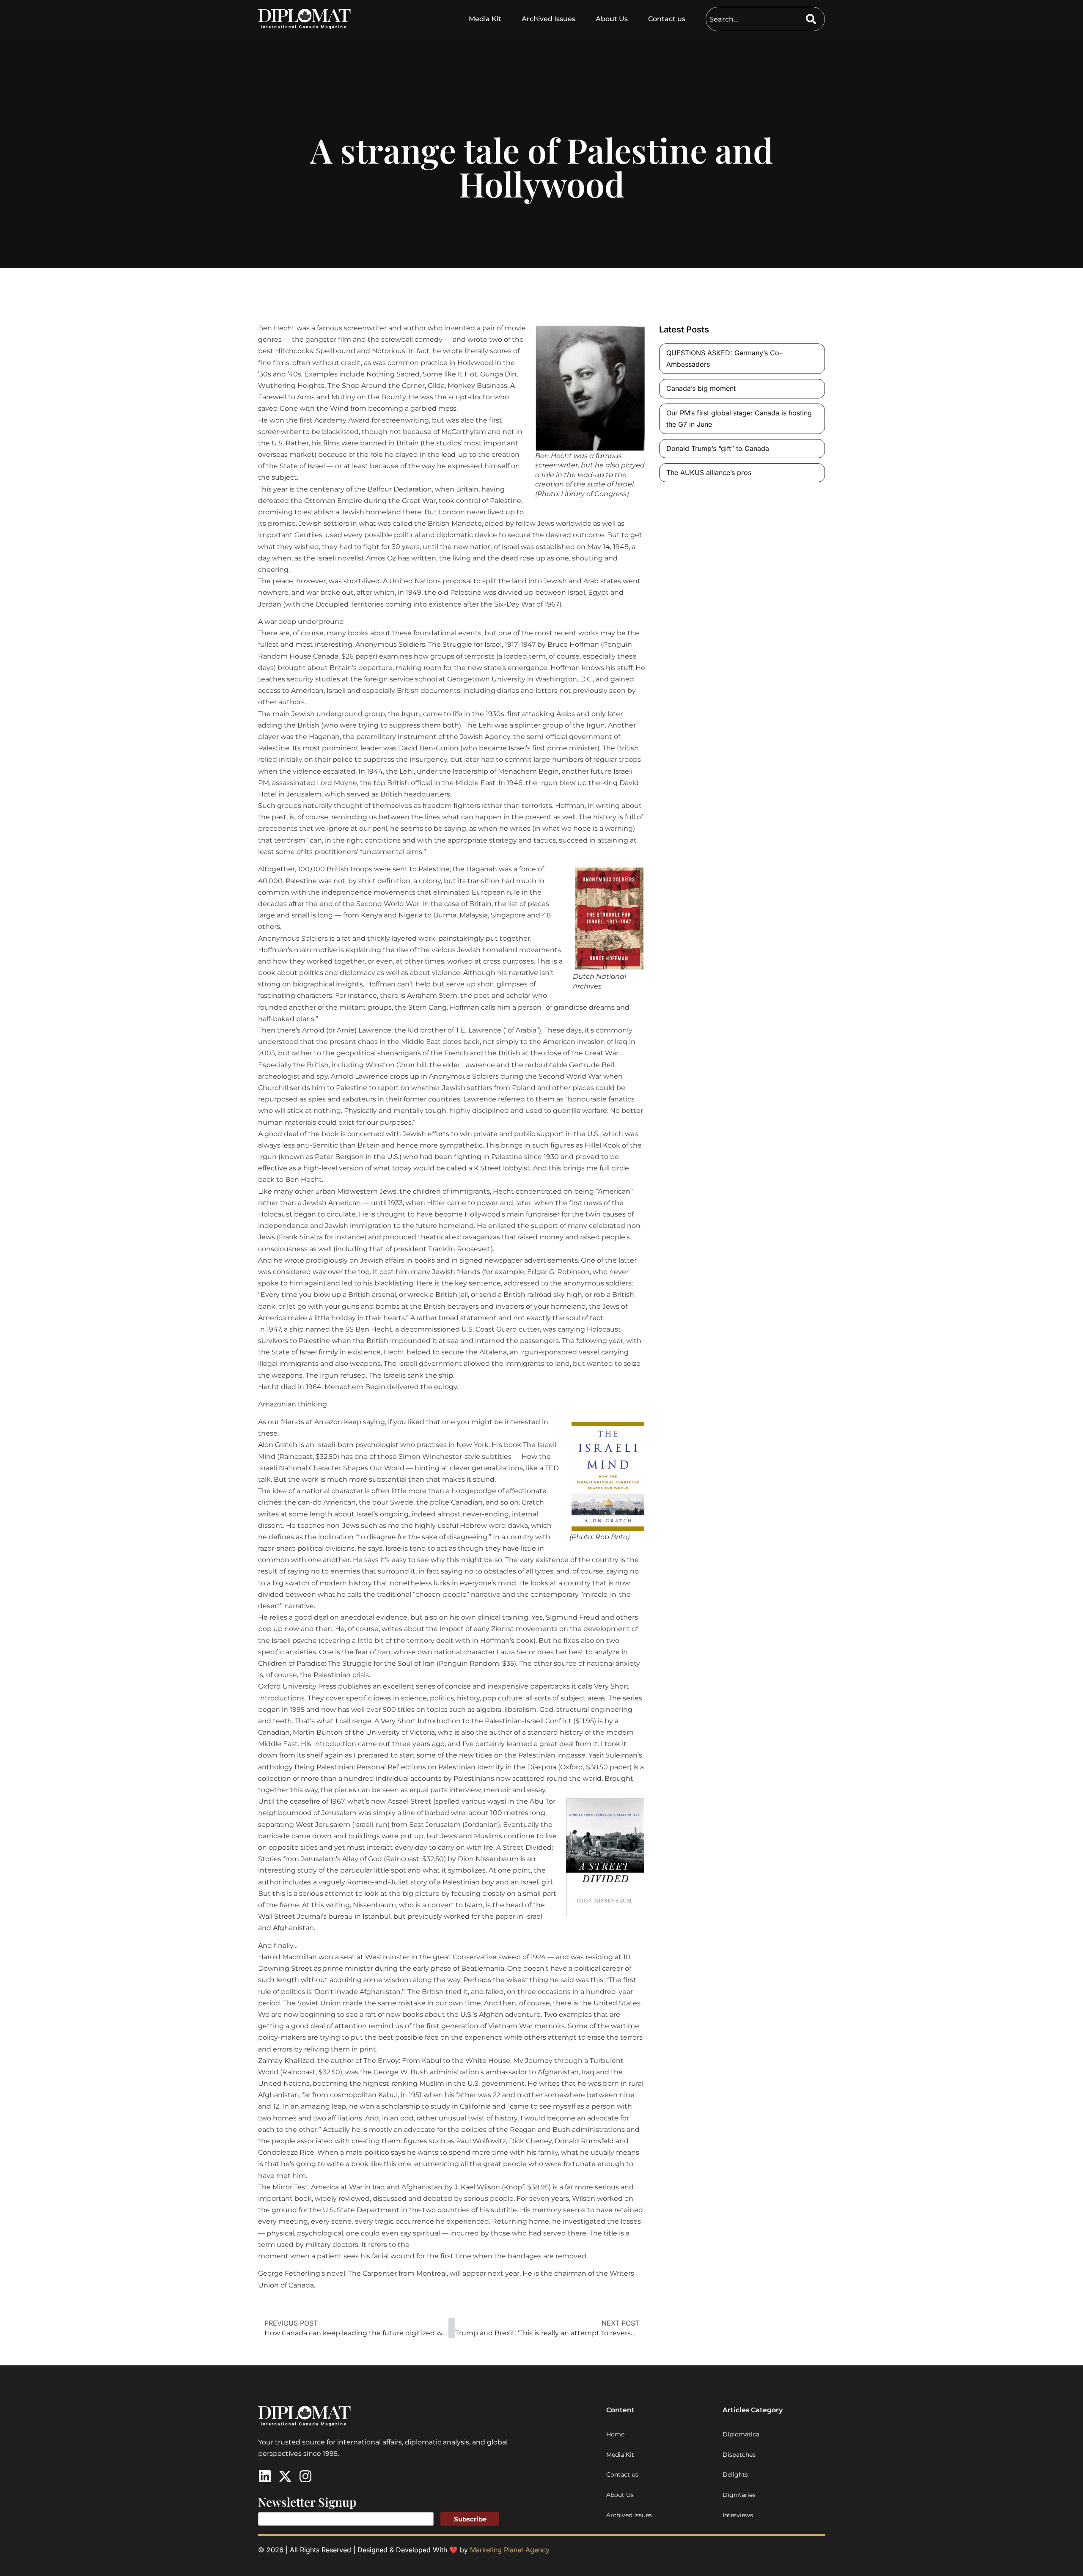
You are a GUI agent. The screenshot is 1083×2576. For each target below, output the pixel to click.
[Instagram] (305, 2476)
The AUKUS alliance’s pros (709, 472)
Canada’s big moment (701, 388)
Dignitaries (739, 2495)
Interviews (738, 2515)
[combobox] (756, 19)
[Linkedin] (265, 2476)
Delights (735, 2474)
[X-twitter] (285, 2476)
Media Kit (485, 19)
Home (615, 2434)
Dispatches (739, 2455)
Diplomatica (741, 2434)
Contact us (667, 19)
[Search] (815, 19)
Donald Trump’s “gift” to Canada (718, 448)
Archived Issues (548, 19)
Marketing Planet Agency (510, 2550)
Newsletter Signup (307, 2502)
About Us (612, 19)
